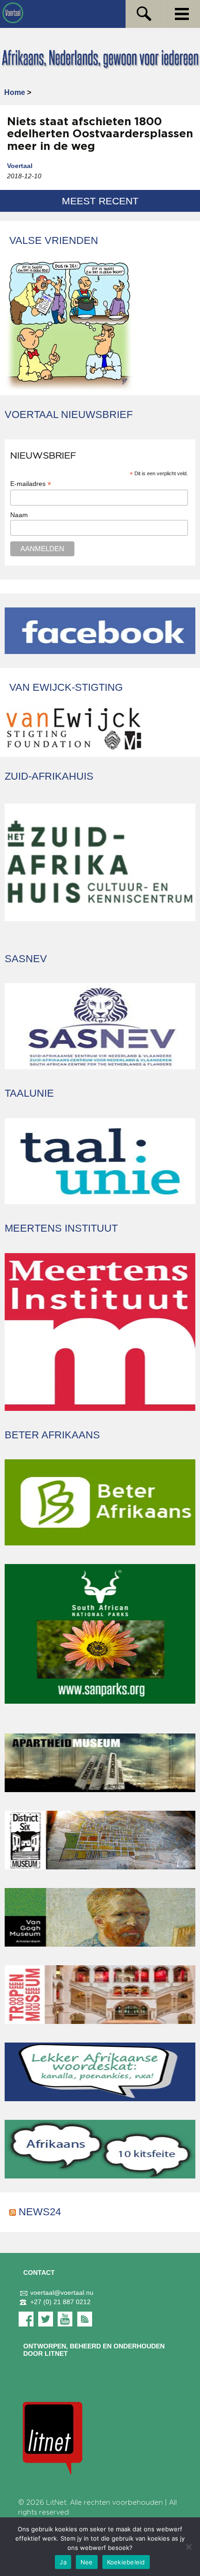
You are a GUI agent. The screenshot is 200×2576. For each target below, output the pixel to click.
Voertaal (20, 166)
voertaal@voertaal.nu (62, 2293)
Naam (19, 515)
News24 (40, 2212)
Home (15, 92)
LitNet (56, 2503)
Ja (63, 2562)
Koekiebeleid (126, 2562)
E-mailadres (31, 484)
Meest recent (100, 201)
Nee (87, 2562)
